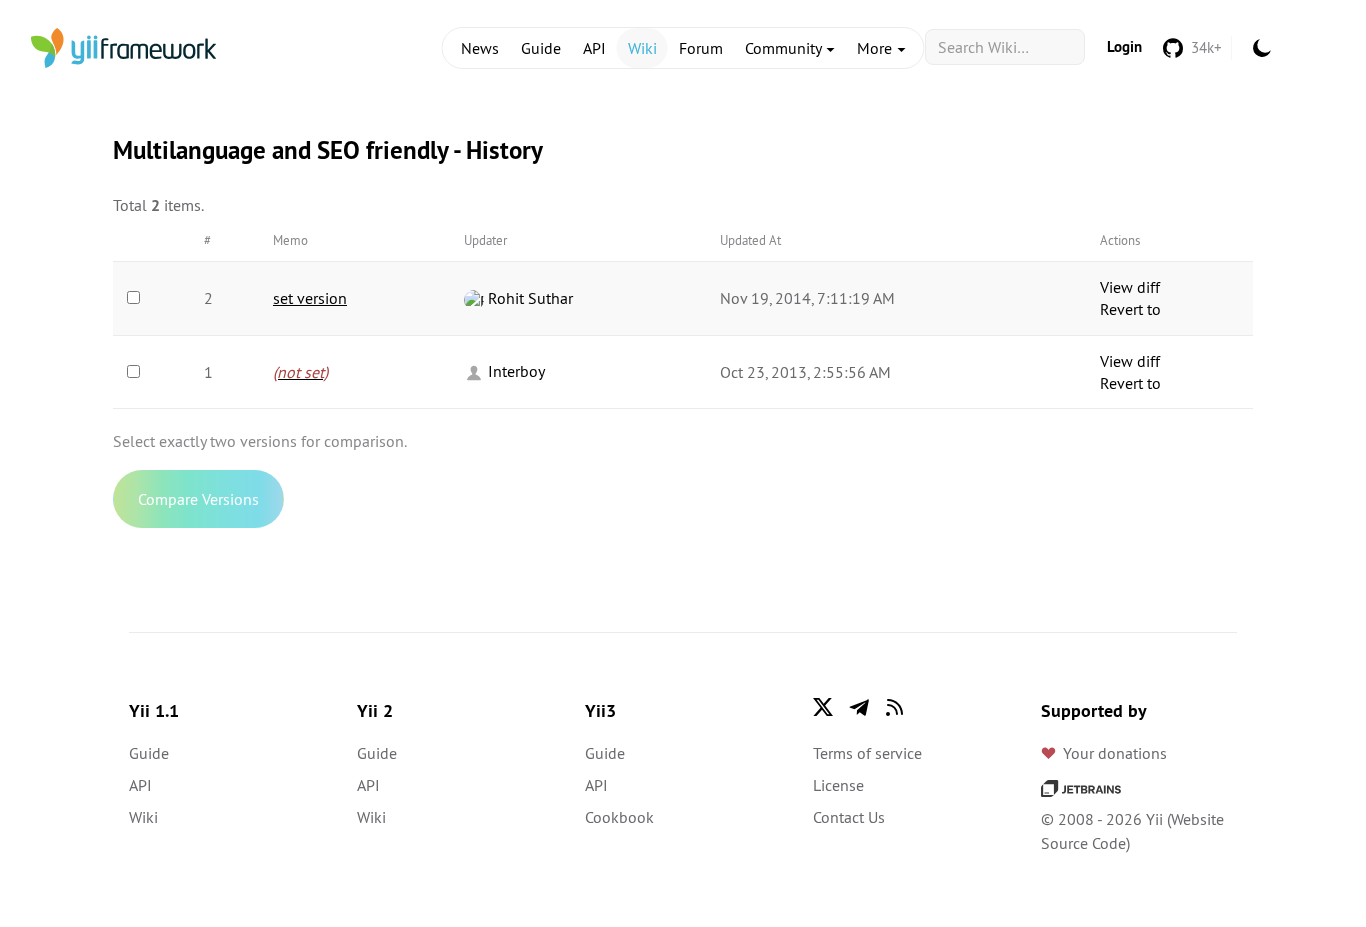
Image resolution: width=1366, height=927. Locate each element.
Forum (701, 48)
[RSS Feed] (895, 707)
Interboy (514, 371)
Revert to (1130, 309)
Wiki (642, 48)
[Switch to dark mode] (1262, 48)
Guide (541, 48)
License (838, 785)
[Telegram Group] (859, 707)
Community (785, 48)
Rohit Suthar (528, 298)
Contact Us (849, 817)
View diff (1130, 287)
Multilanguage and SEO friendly (280, 150)
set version (310, 298)
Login (1124, 46)
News (480, 48)
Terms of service (867, 753)
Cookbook (619, 817)
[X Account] (823, 707)
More (876, 48)
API (594, 48)
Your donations (1115, 753)
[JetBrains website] (1081, 787)
